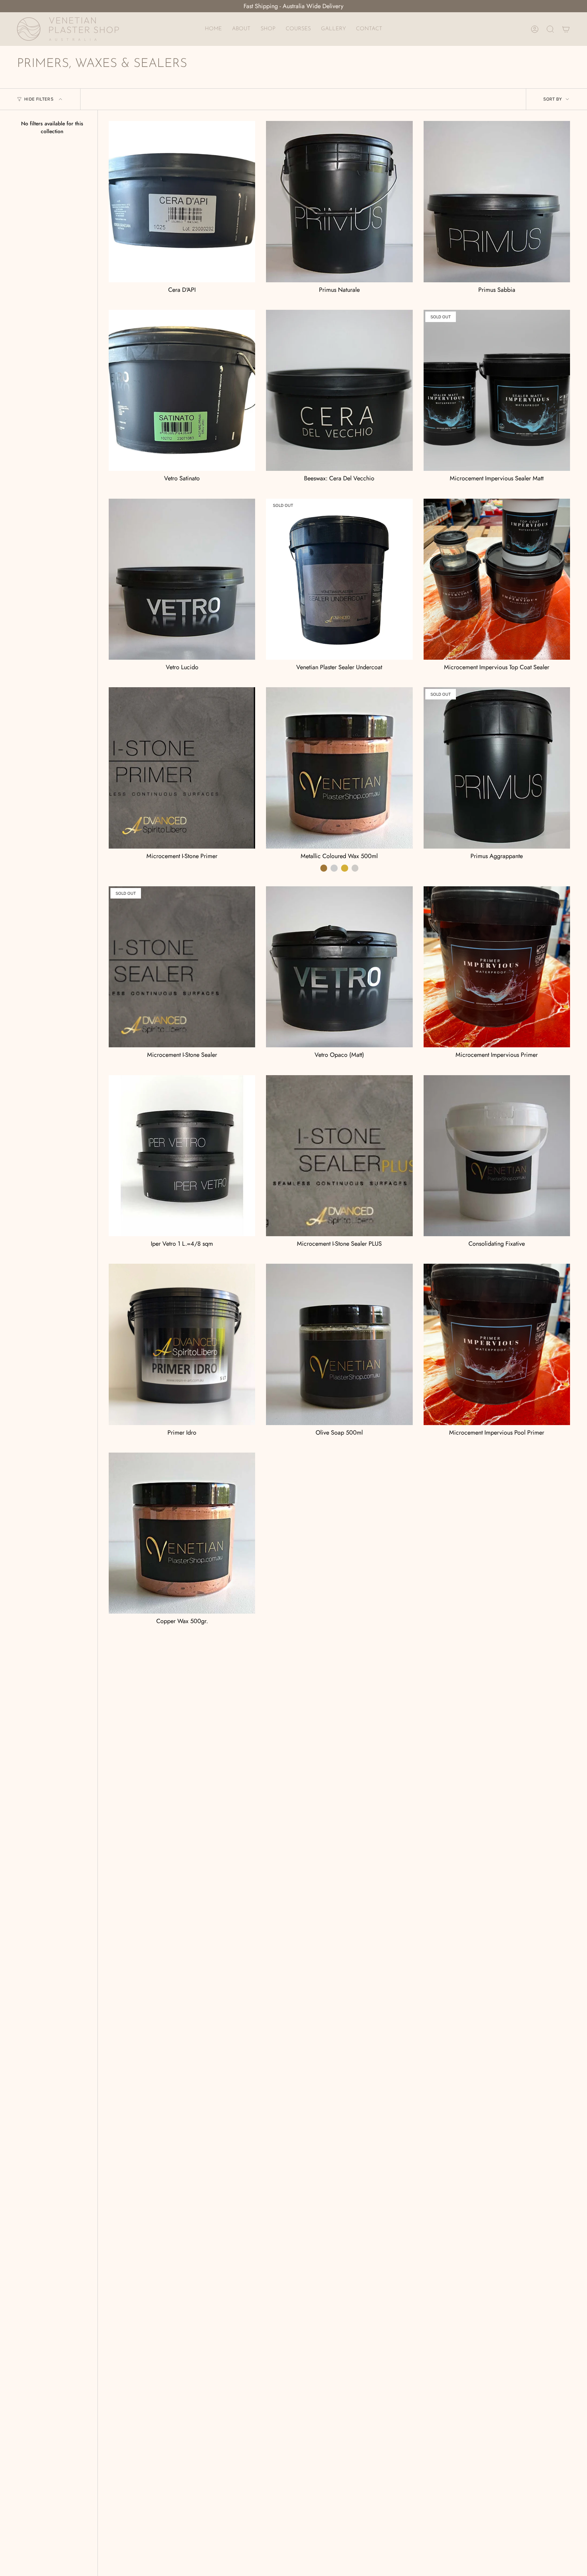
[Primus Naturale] (339, 201)
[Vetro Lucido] (182, 579)
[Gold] (345, 868)
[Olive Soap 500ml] (339, 1344)
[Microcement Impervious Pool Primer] (497, 1344)
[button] (268, 29)
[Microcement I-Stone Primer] (182, 768)
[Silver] (355, 868)
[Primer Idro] (182, 1344)
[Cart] (566, 29)
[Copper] (334, 868)
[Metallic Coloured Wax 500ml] (339, 768)
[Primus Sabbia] (497, 201)
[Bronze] (324, 868)
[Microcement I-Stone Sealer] (182, 967)
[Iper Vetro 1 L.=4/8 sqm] (182, 1156)
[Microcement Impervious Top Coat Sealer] (497, 579)
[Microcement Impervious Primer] (497, 967)
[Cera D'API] (182, 201)
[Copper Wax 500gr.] (182, 1533)
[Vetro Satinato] (182, 390)
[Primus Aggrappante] (497, 768)
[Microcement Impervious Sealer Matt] (497, 390)
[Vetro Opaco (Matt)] (339, 967)
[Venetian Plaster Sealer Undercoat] (339, 579)
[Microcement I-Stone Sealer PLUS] (339, 1156)
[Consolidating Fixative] (497, 1156)
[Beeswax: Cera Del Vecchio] (339, 390)
